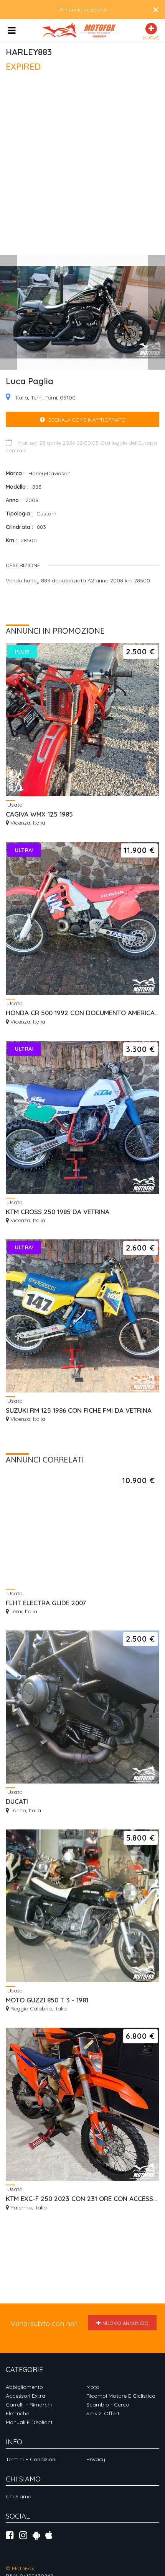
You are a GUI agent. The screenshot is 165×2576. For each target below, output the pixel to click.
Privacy (96, 2459)
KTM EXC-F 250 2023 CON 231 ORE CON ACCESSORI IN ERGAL (82, 2199)
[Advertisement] (82, 167)
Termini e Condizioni (31, 2459)
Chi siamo (19, 2496)
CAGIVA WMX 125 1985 (39, 814)
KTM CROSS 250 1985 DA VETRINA (58, 1212)
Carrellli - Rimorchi (29, 2405)
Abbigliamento (24, 2387)
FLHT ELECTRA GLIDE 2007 (46, 1603)
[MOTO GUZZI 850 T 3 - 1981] (82, 1906)
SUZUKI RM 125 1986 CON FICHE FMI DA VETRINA (79, 1410)
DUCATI (17, 1801)
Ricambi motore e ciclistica (121, 2396)
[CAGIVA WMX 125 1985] (82, 720)
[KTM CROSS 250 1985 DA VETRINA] (82, 1117)
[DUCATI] (82, 1707)
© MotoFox (20, 2568)
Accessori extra (26, 2396)
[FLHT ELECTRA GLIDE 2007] (82, 1528)
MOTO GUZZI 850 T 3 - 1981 (47, 2000)
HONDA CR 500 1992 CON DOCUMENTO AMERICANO (82, 1013)
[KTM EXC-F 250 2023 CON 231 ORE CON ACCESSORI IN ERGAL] (82, 2104)
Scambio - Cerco (108, 2405)
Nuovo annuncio (125, 2323)
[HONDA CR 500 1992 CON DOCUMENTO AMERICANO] (82, 918)
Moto (93, 2387)
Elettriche (17, 2413)
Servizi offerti (103, 2413)
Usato (14, 805)
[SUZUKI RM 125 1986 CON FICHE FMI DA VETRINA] (82, 1316)
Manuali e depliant (29, 2422)
